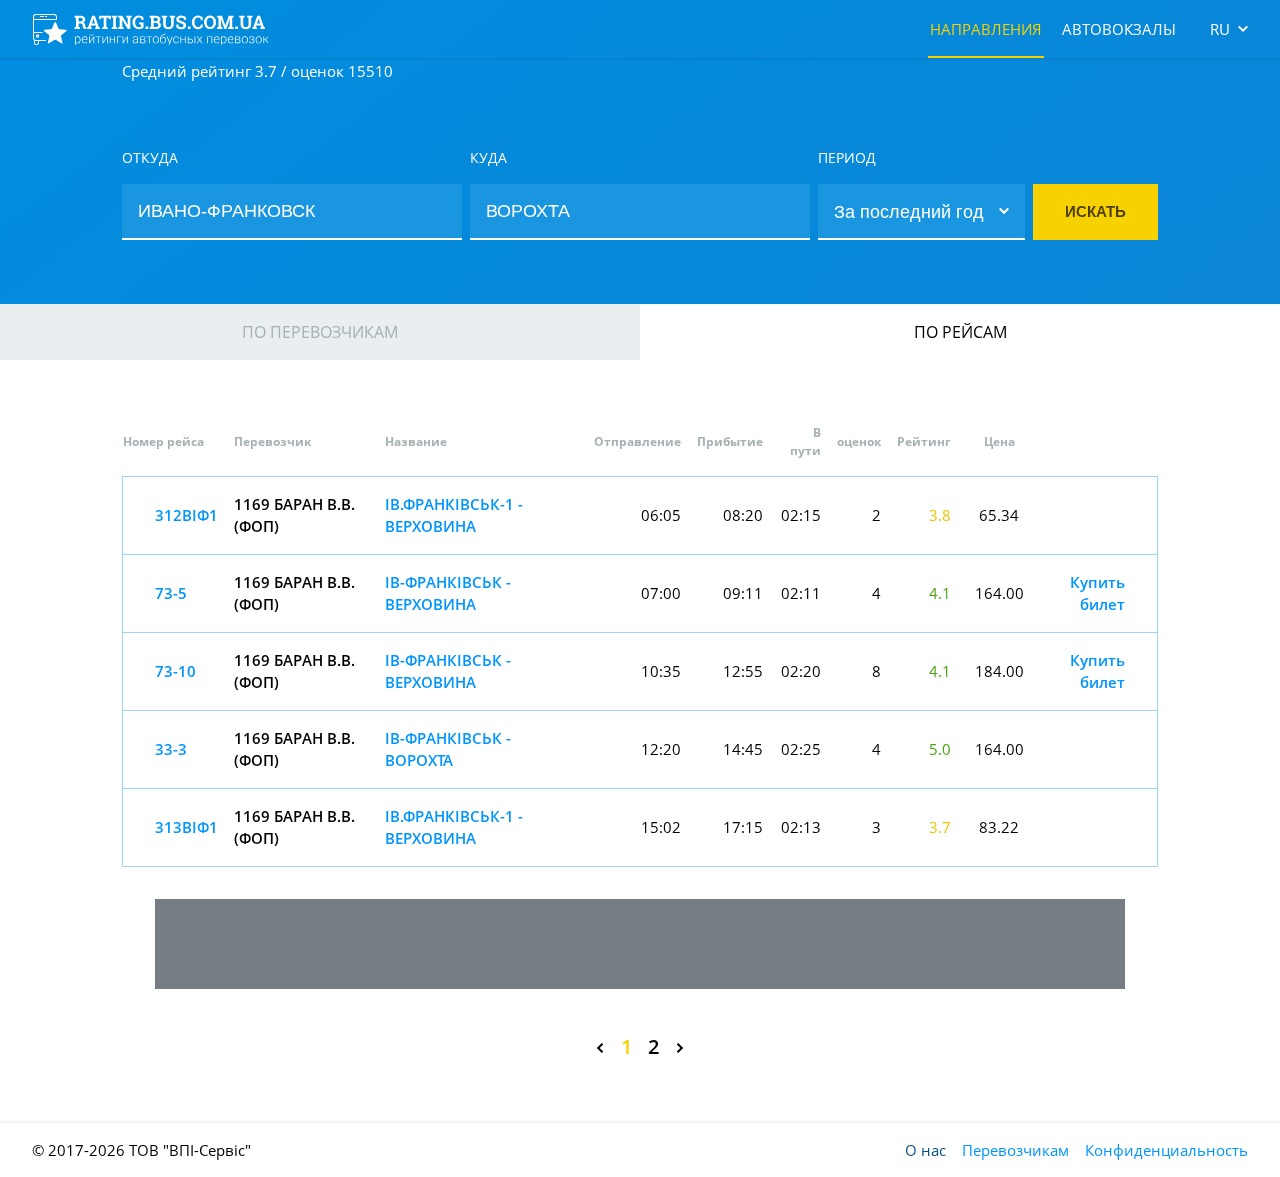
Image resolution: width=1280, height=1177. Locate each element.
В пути (805, 441)
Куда (488, 157)
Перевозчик (272, 441)
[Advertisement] (640, 944)
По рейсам (960, 332)
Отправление (637, 441)
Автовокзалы (1119, 29)
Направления (986, 29)
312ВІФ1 (186, 515)
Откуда (150, 157)
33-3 (171, 749)
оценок (859, 441)
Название (416, 441)
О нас (925, 1150)
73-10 (175, 671)
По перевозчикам (320, 332)
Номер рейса (163, 441)
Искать (1095, 211)
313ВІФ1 (186, 827)
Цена (999, 441)
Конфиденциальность (1166, 1150)
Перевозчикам (1015, 1150)
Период (847, 157)
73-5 (171, 593)
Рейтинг (924, 441)
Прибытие (730, 441)
